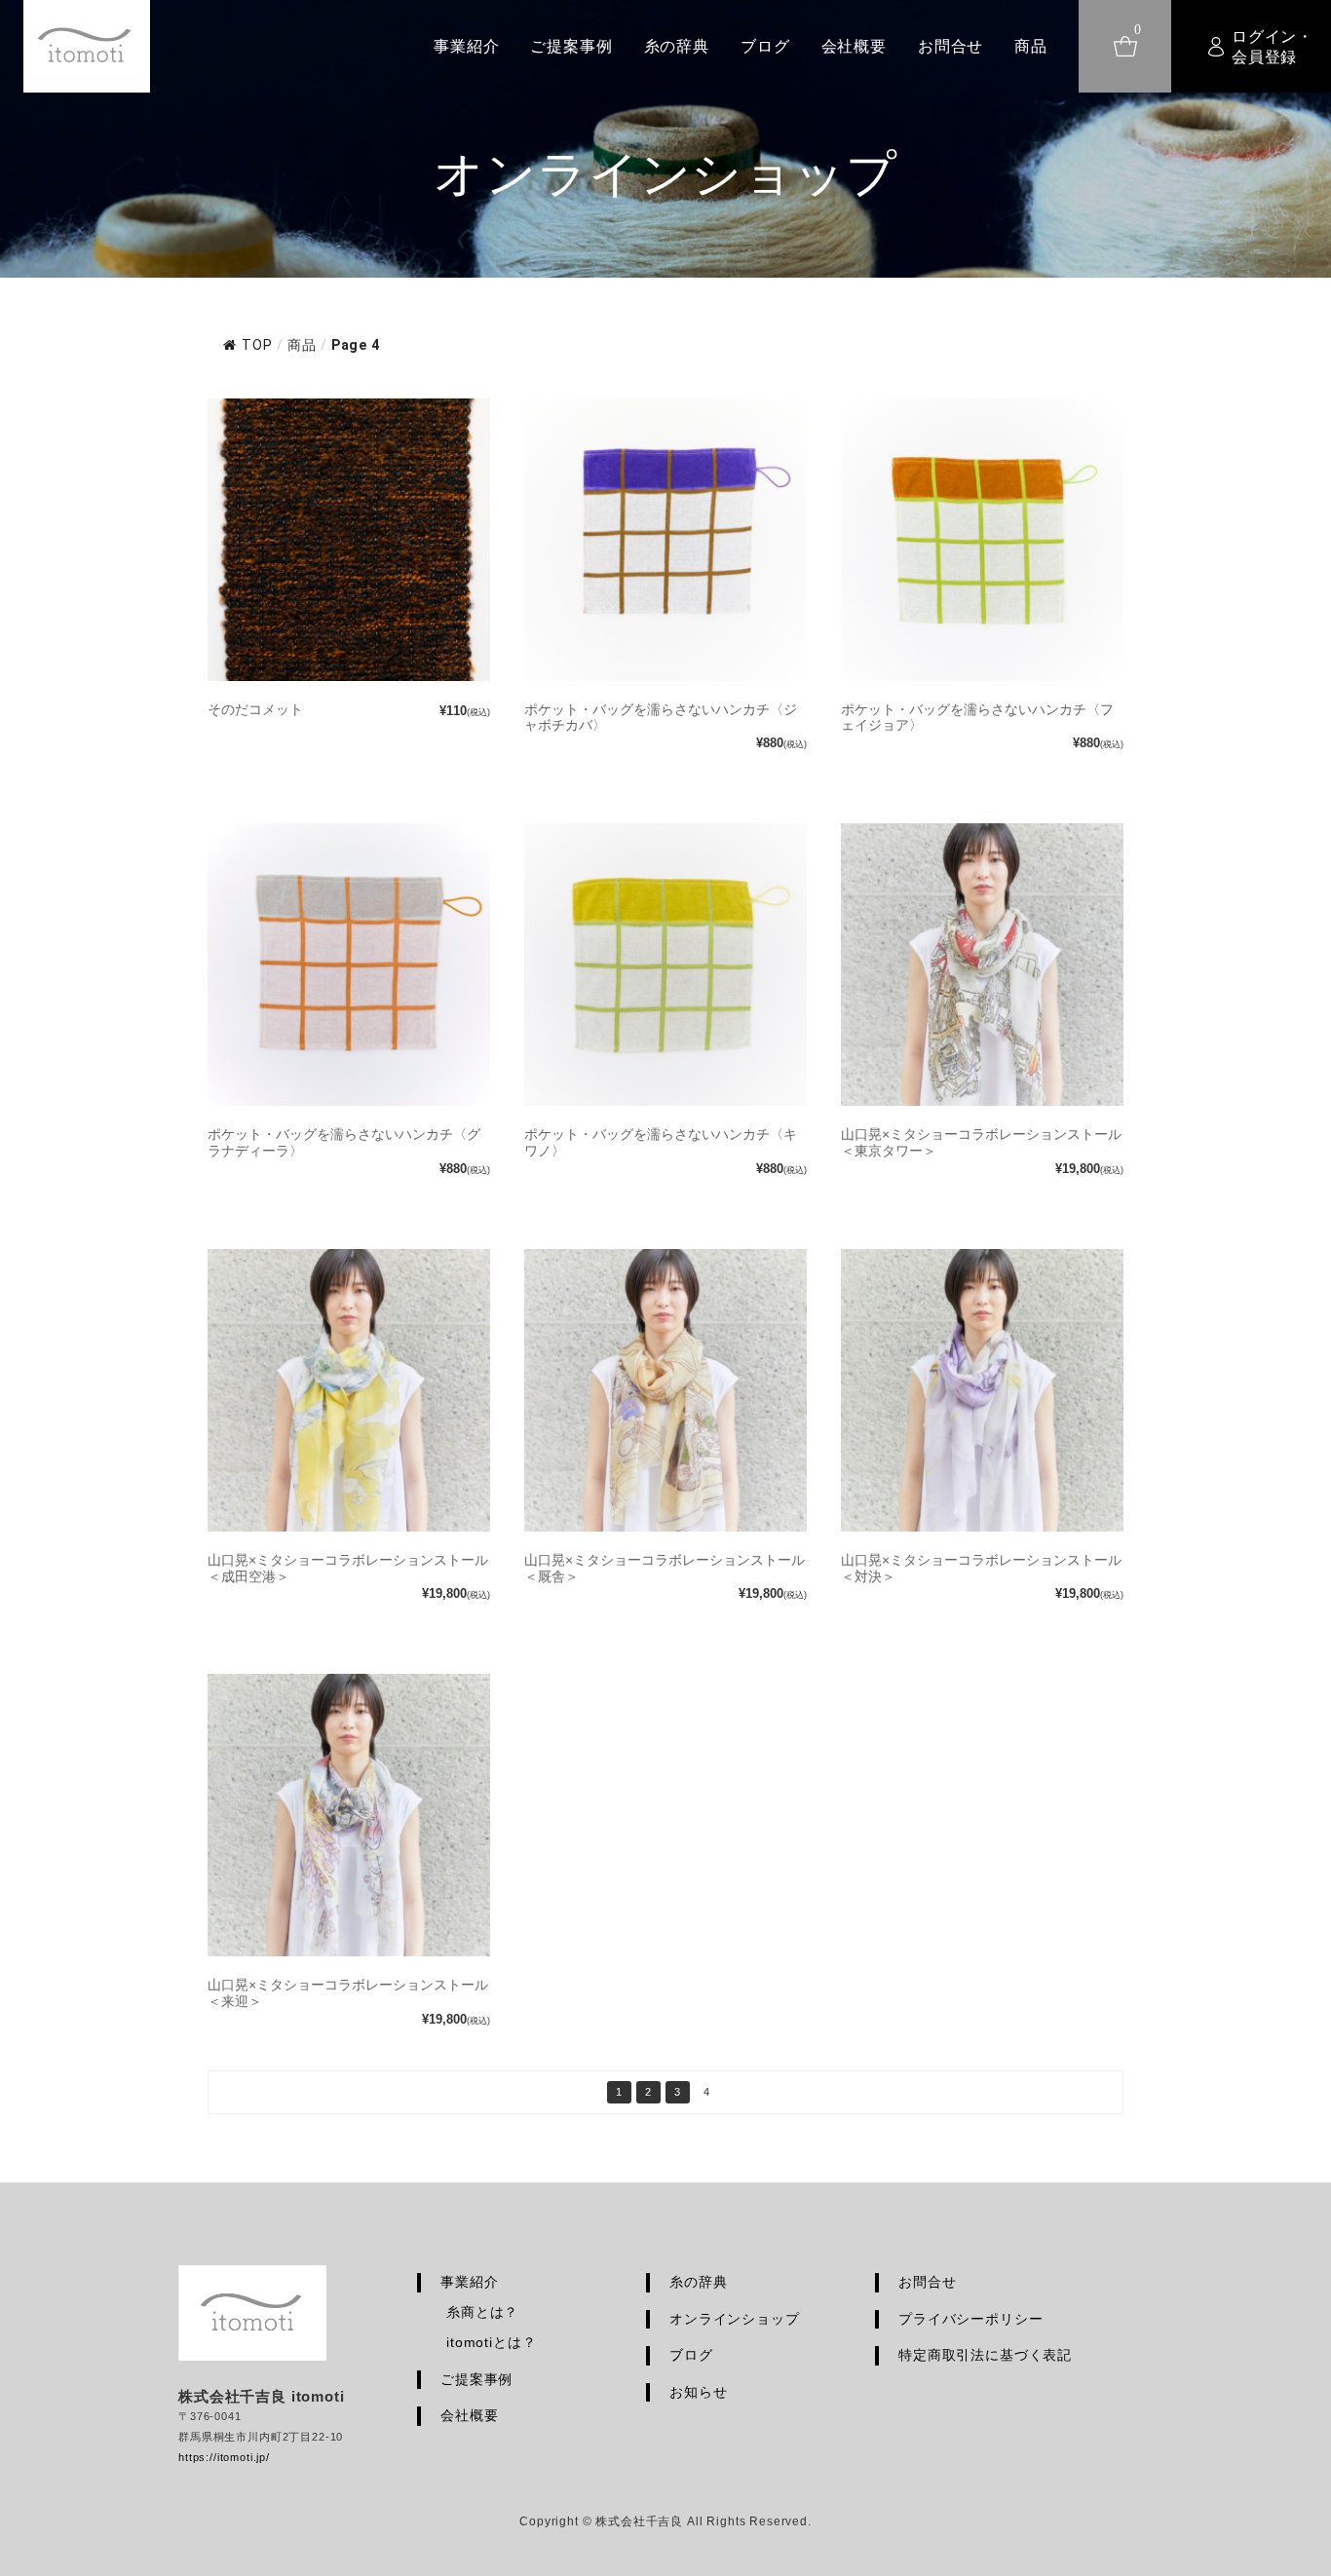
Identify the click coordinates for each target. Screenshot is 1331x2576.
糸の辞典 (677, 46)
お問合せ (951, 46)
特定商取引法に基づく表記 (985, 2355)
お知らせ (698, 2392)
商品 (1031, 46)
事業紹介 (466, 46)
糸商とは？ (482, 2312)
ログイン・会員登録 (1273, 47)
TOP (257, 345)
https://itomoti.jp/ (224, 2457)
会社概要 (854, 46)
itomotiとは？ (491, 2342)
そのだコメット (255, 709)
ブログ (765, 46)
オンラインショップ (735, 2319)
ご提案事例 (571, 46)
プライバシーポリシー (970, 2319)
